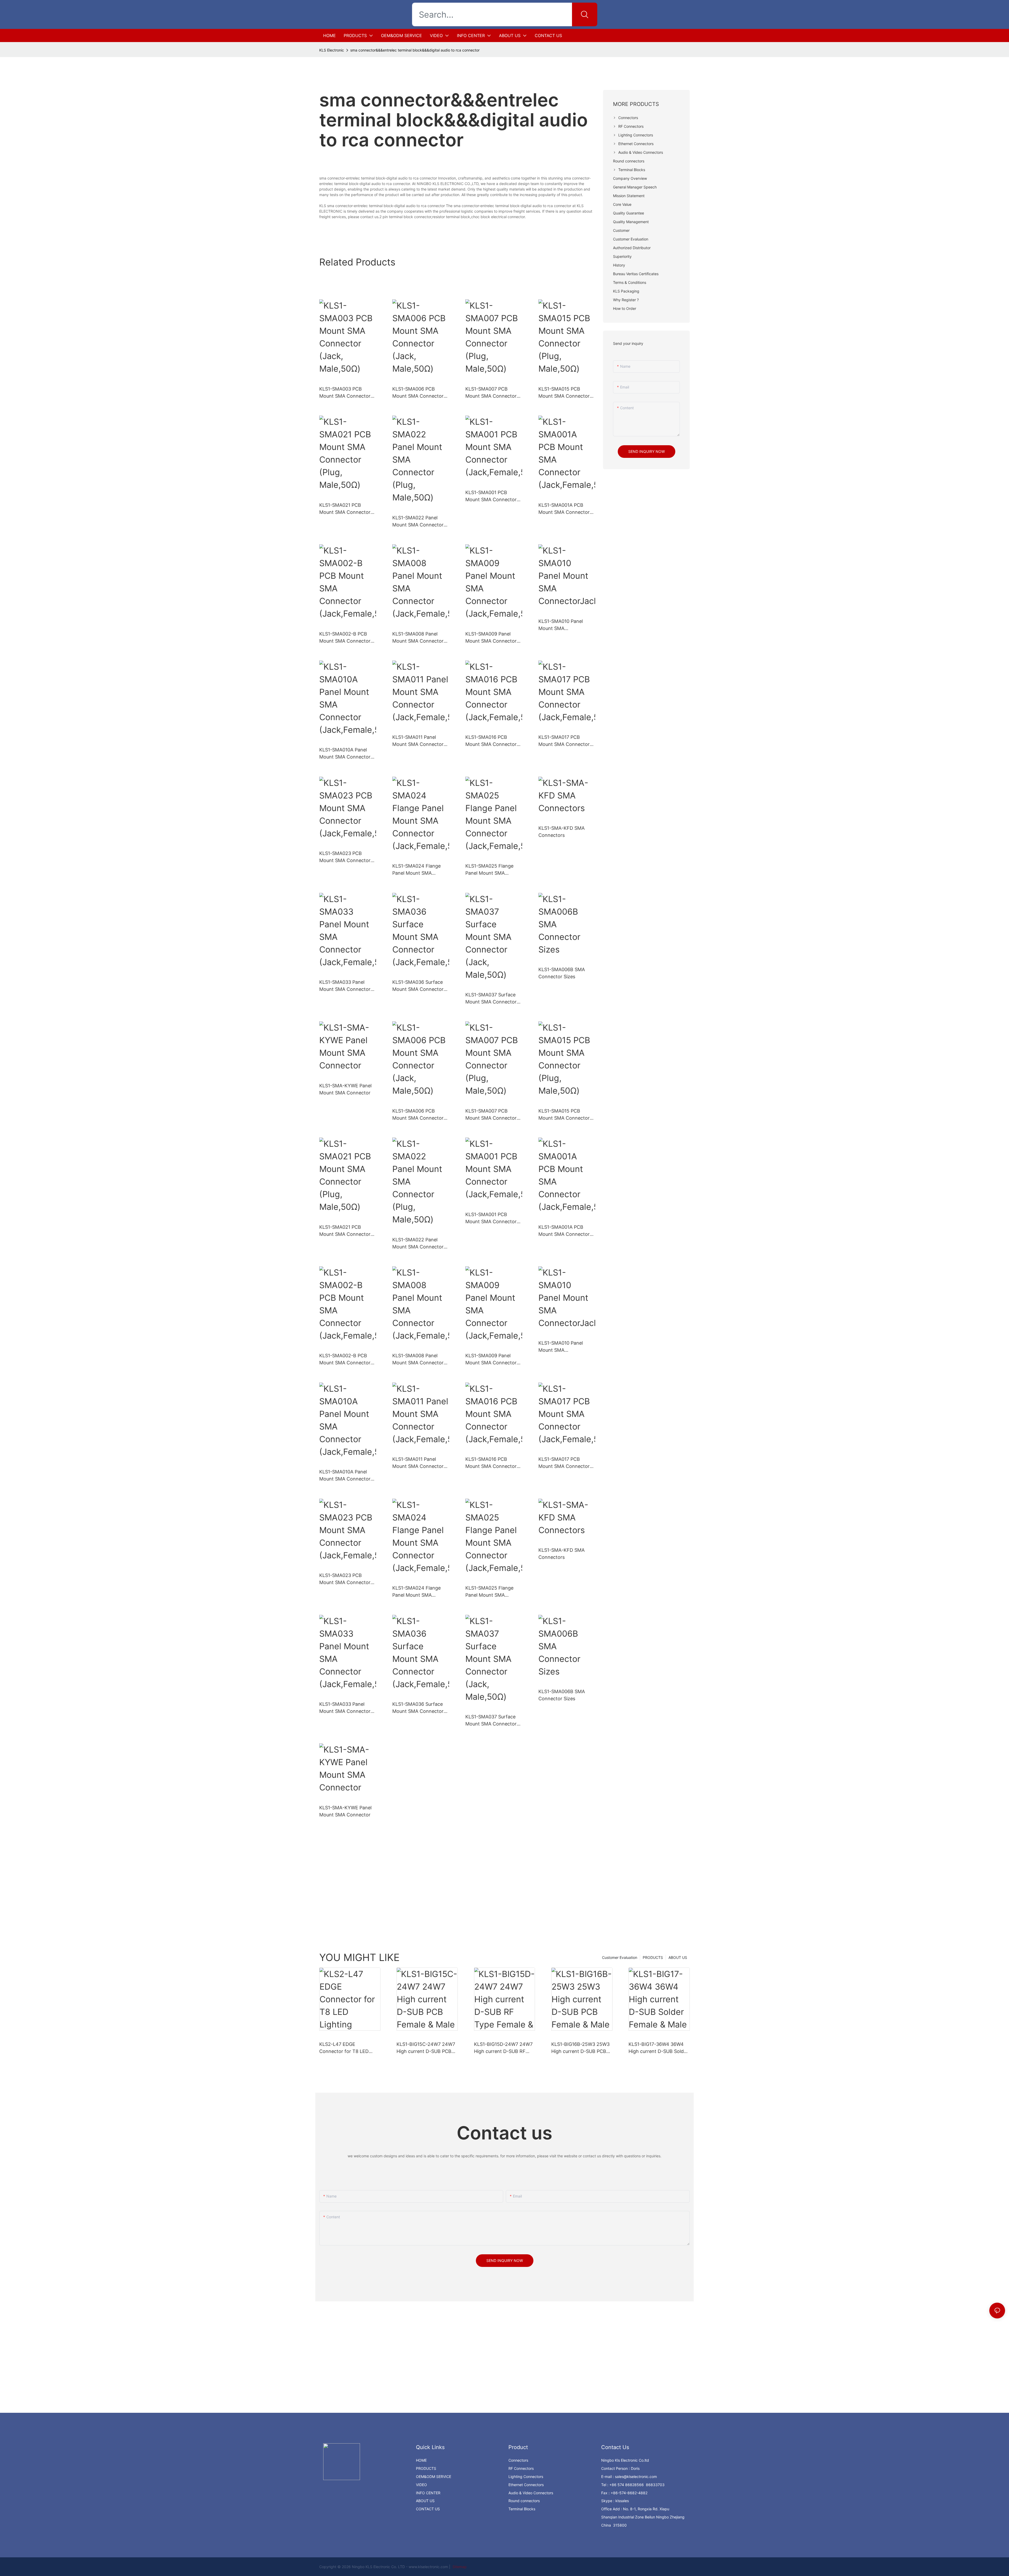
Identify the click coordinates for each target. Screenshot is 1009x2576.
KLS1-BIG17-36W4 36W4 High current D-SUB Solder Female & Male (658, 2048)
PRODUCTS (653, 1957)
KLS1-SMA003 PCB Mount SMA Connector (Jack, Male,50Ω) (345, 393)
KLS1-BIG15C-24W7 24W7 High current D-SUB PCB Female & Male (426, 2048)
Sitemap (459, 2567)
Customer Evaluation (620, 1957)
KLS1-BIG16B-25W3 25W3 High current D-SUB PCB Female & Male (580, 2048)
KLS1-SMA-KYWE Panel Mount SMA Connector (345, 1089)
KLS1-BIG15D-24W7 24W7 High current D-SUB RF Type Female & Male (503, 2048)
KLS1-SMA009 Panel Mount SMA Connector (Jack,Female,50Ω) (491, 638)
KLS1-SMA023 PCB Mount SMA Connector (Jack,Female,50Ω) (345, 857)
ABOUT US (678, 1957)
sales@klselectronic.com (636, 2477)
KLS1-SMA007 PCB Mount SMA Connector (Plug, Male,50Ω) (491, 393)
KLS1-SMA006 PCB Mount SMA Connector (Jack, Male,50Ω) (418, 393)
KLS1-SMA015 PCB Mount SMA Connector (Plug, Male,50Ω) (564, 393)
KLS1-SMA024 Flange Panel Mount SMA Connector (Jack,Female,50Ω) (416, 870)
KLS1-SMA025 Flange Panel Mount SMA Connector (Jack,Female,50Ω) (489, 870)
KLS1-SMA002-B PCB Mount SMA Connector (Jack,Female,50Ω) (345, 638)
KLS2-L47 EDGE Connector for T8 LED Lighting (344, 2048)
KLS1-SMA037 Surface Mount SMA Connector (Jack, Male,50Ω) (491, 999)
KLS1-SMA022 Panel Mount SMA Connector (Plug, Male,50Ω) (418, 522)
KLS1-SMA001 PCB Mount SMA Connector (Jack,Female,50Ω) (491, 496)
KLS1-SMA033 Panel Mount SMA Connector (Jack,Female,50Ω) (345, 986)
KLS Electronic (332, 50)
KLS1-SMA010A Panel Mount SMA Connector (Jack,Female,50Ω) (345, 754)
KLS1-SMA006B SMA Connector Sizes (562, 973)
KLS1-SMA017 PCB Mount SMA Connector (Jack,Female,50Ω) (564, 741)
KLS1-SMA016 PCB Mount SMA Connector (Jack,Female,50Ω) (491, 741)
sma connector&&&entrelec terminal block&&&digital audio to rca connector (415, 50)
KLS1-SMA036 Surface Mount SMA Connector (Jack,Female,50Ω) (418, 986)
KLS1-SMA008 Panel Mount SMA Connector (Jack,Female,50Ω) (418, 638)
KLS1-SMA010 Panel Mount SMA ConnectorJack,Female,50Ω (566, 625)
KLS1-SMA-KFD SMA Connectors (562, 832)
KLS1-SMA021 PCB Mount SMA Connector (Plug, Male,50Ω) (345, 509)
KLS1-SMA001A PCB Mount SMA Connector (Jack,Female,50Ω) (564, 509)
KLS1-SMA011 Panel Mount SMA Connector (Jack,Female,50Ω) (418, 741)
